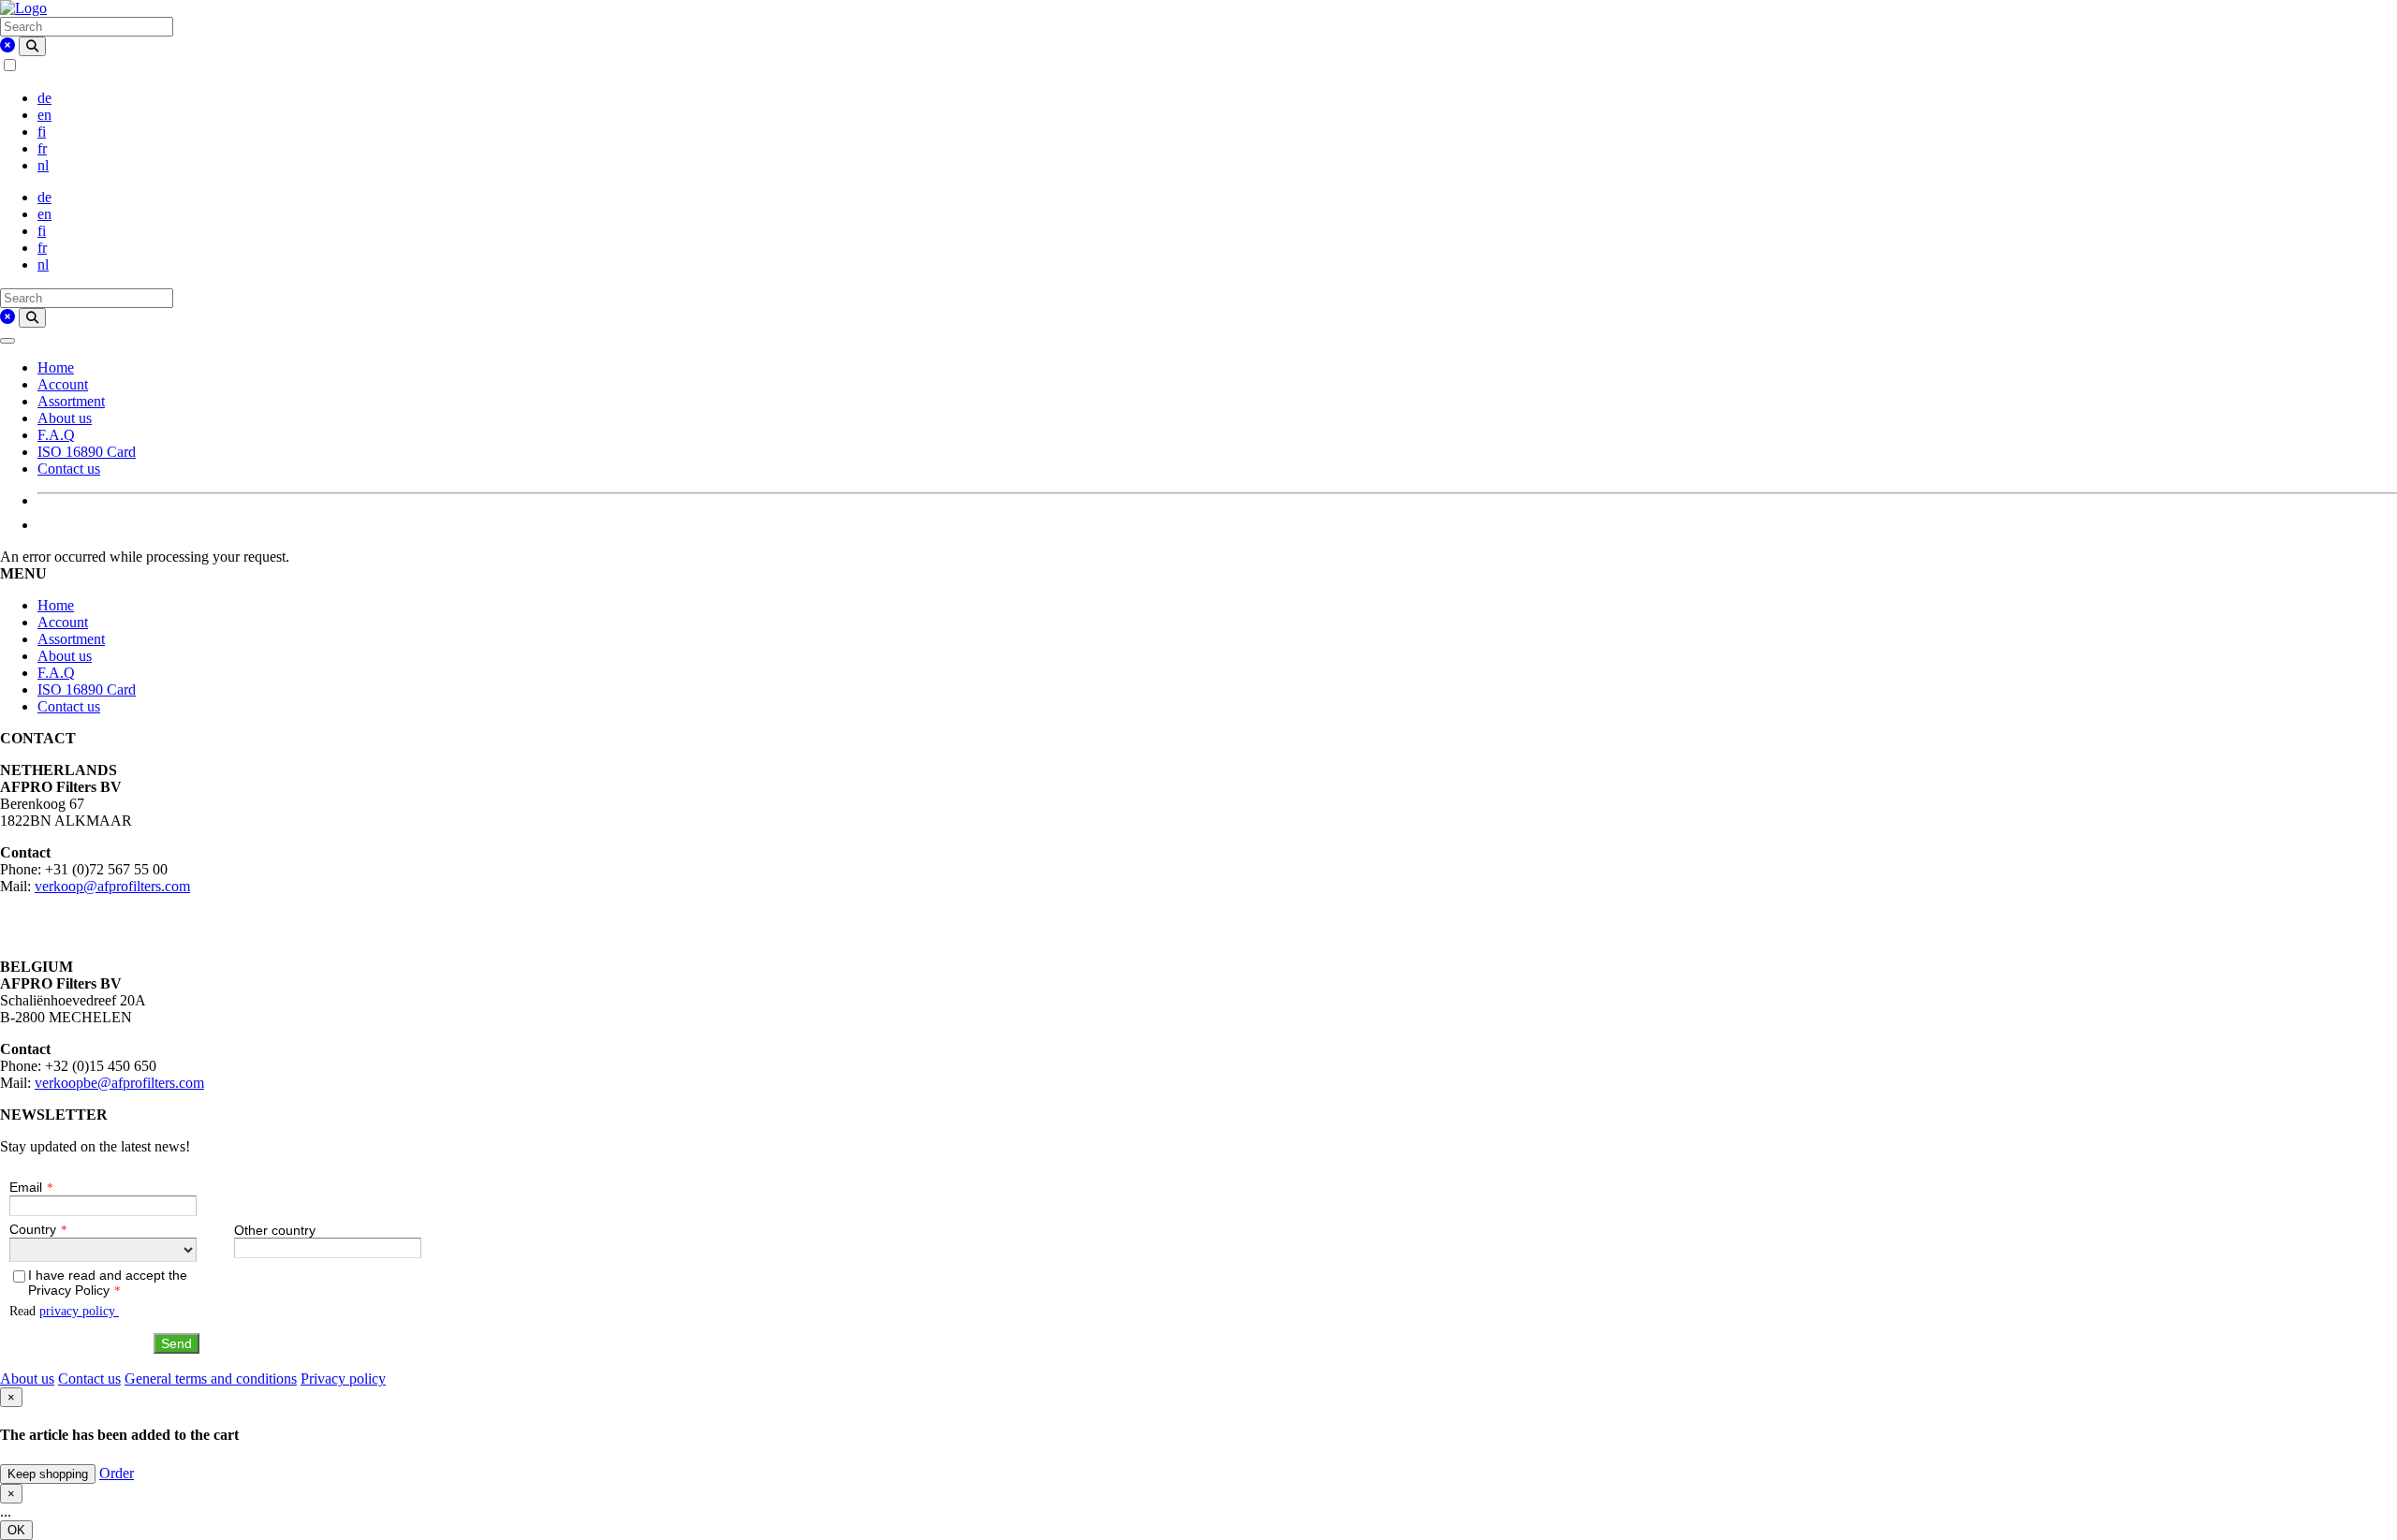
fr (42, 148)
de (44, 98)
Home (56, 367)
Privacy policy (343, 1379)
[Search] (32, 46)
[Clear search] (7, 45)
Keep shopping (48, 1474)
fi (42, 132)
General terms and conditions (211, 1379)
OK (16, 1530)
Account (63, 384)
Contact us (69, 469)
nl (43, 165)
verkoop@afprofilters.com (112, 886)
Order (117, 1473)
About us (65, 418)
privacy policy (79, 1311)
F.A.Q (56, 435)
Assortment (71, 401)
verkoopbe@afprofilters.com (119, 1083)
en (44, 115)
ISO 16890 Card (87, 452)
